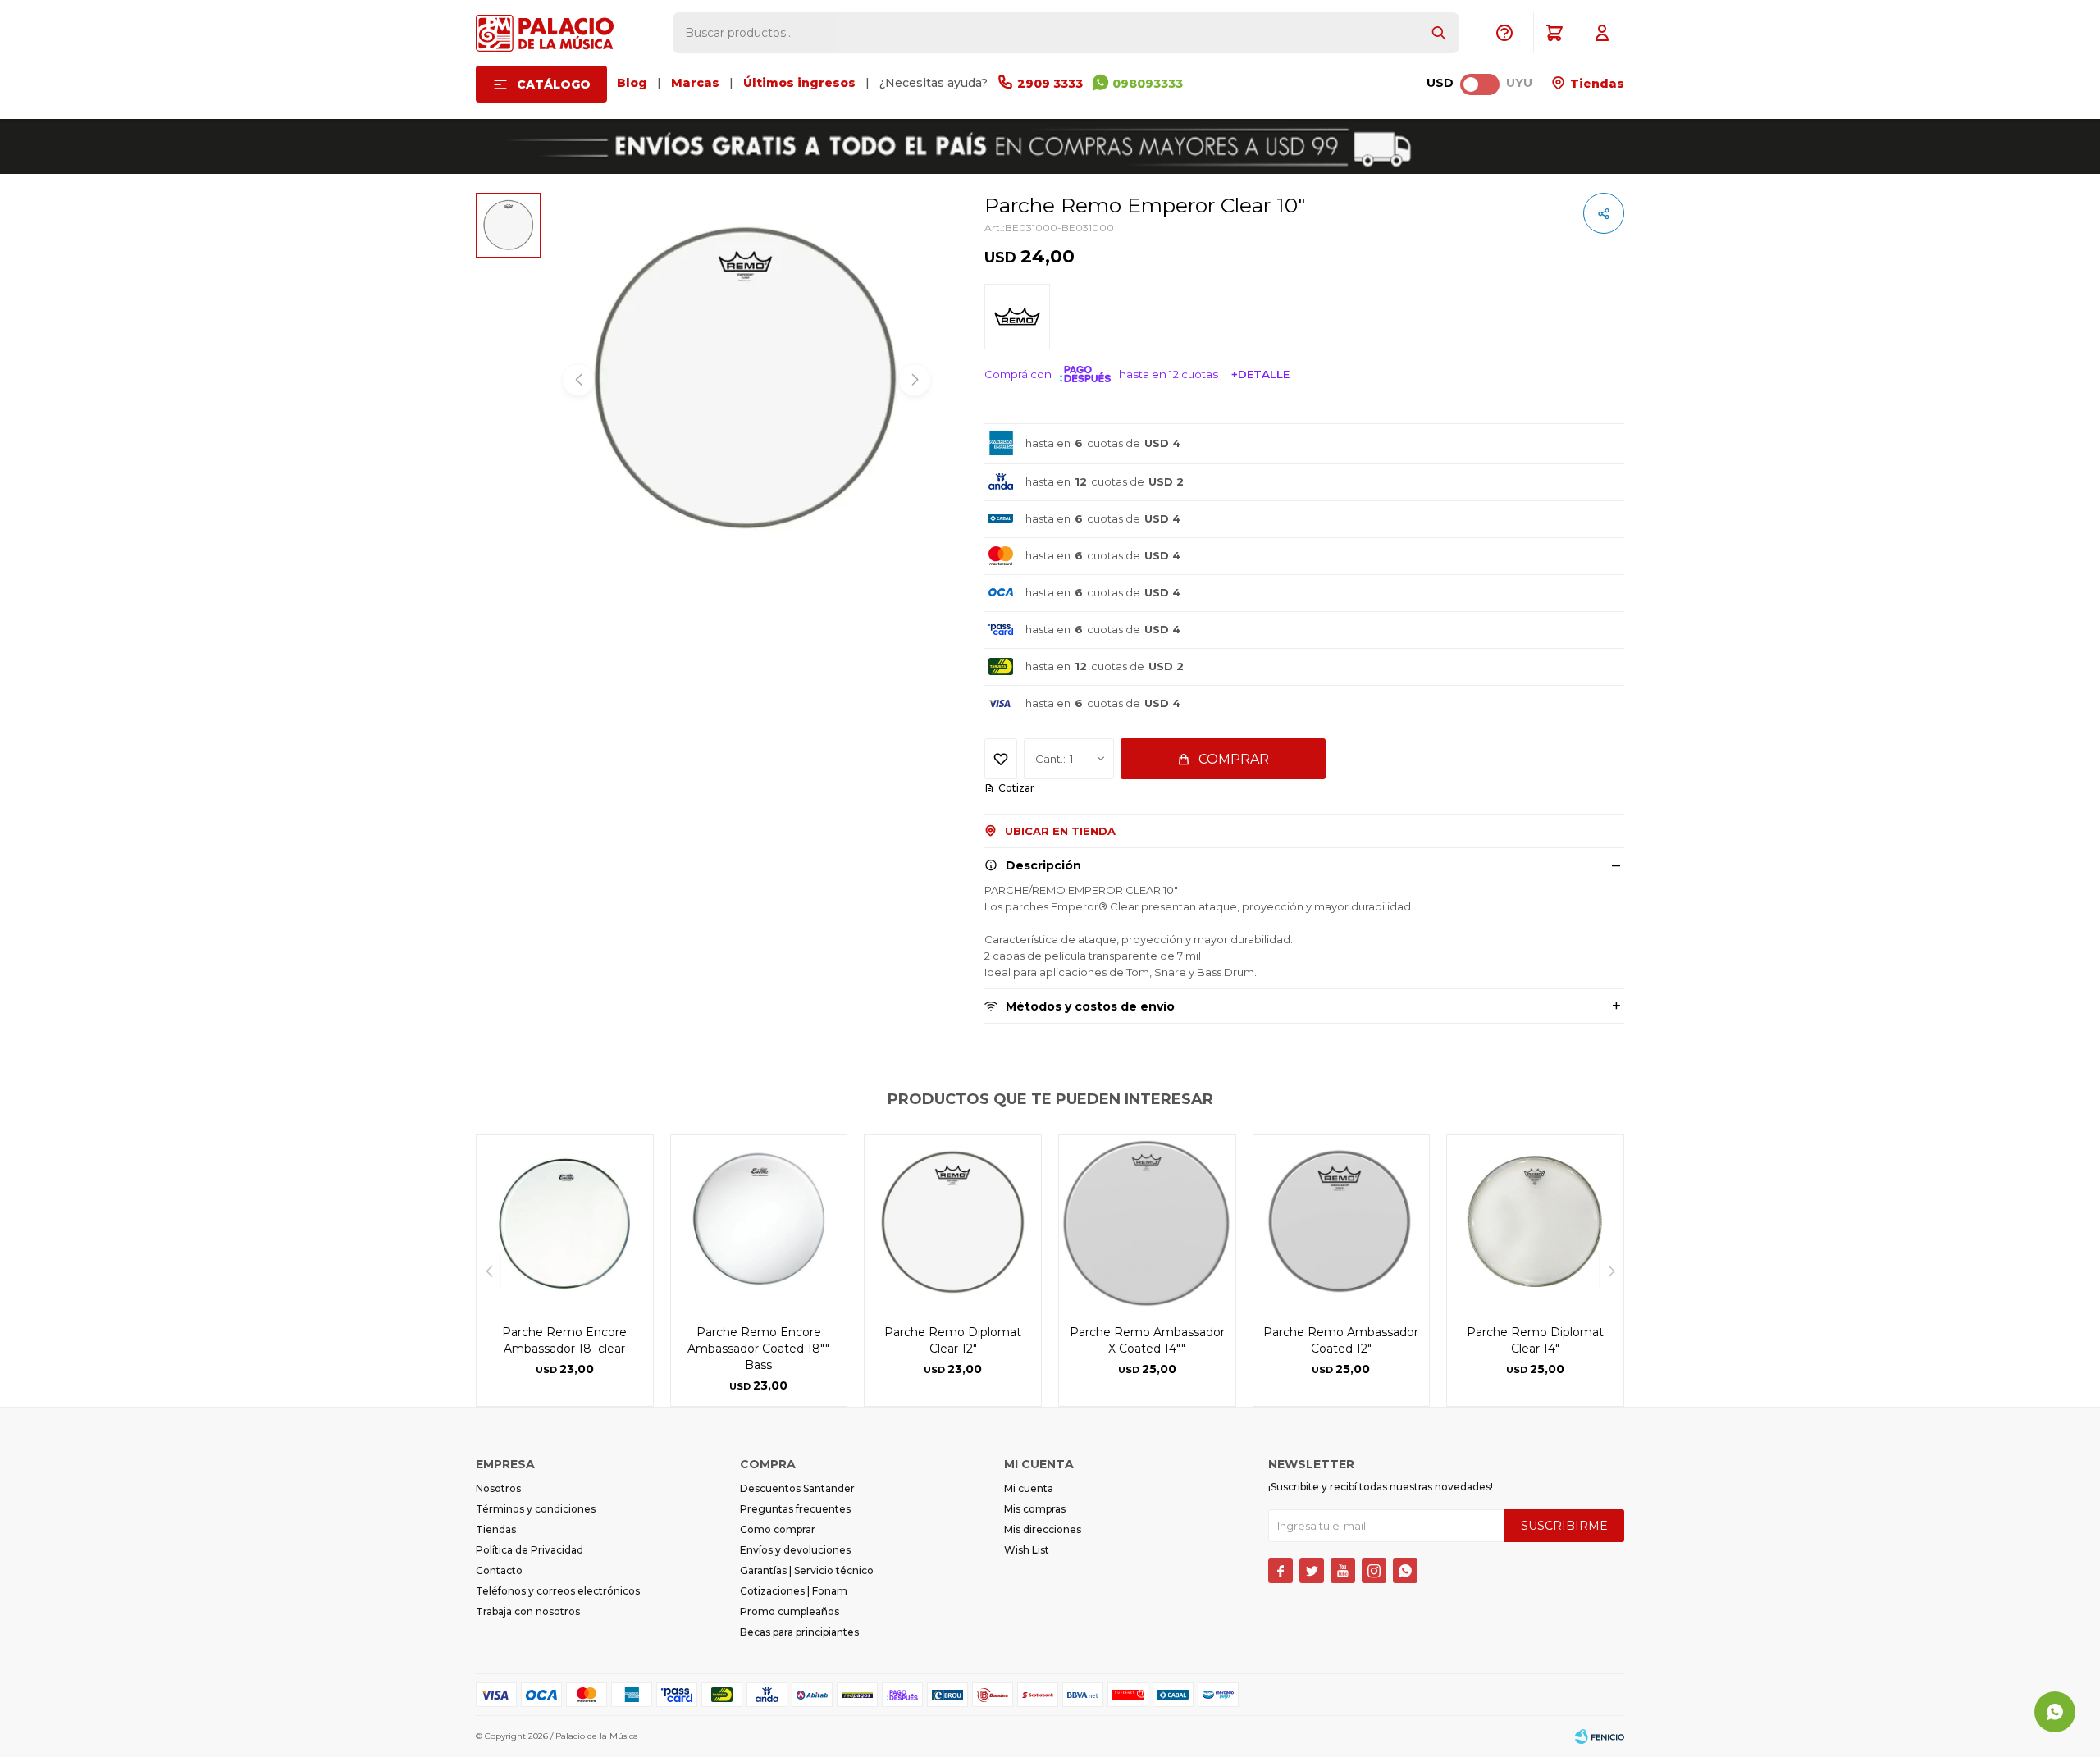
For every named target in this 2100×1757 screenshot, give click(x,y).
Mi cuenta (1029, 1488)
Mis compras (1035, 1509)
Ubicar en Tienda (1060, 831)
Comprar (1234, 759)
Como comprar (778, 1529)
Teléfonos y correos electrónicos (558, 1591)
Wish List (1027, 1550)
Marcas (695, 83)
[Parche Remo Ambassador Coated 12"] (1342, 1223)
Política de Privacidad (530, 1550)
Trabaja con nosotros (528, 1611)
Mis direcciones (1043, 1529)
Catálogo (554, 84)
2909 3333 (1050, 84)
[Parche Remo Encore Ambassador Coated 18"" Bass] (759, 1223)
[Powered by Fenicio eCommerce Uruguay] (1600, 1736)
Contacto (499, 1570)
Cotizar (1016, 788)
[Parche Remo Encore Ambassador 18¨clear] (565, 1223)
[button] (1439, 33)
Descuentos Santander (797, 1488)
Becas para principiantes (799, 1632)
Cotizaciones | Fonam (794, 1591)
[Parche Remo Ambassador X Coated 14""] (1147, 1223)
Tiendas (1596, 84)
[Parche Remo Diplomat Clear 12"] (953, 1223)
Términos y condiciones (536, 1509)
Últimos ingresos (799, 83)
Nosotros (498, 1488)
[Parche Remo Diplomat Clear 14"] (1535, 1223)
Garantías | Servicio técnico (807, 1570)
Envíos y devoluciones (795, 1550)
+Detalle (1260, 374)
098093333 (1148, 84)
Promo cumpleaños (790, 1611)
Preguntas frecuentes (795, 1509)
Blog (632, 83)
